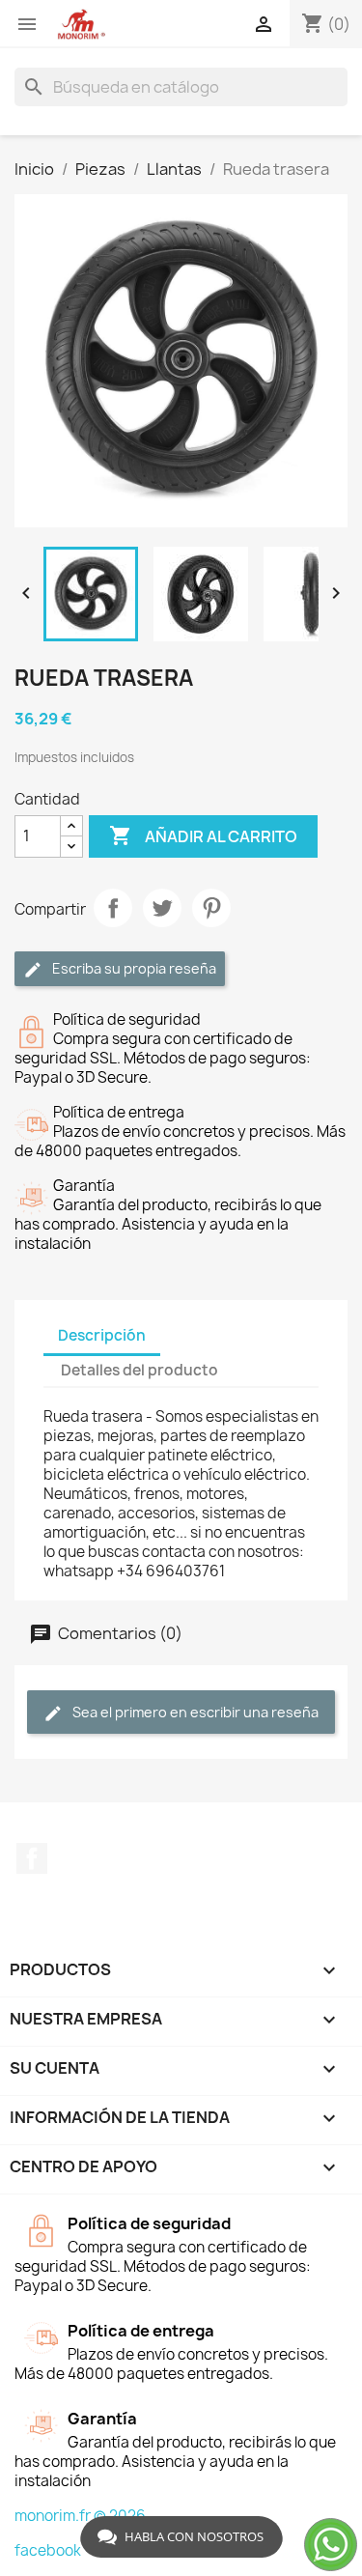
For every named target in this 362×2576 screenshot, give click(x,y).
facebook (48, 2550)
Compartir (113, 908)
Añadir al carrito (203, 835)
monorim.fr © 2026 (80, 2516)
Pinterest (211, 908)
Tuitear (162, 908)
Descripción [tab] (102, 1335)
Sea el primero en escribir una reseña (194, 1712)
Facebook (32, 1858)
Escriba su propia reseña (133, 968)
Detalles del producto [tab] (139, 1370)
